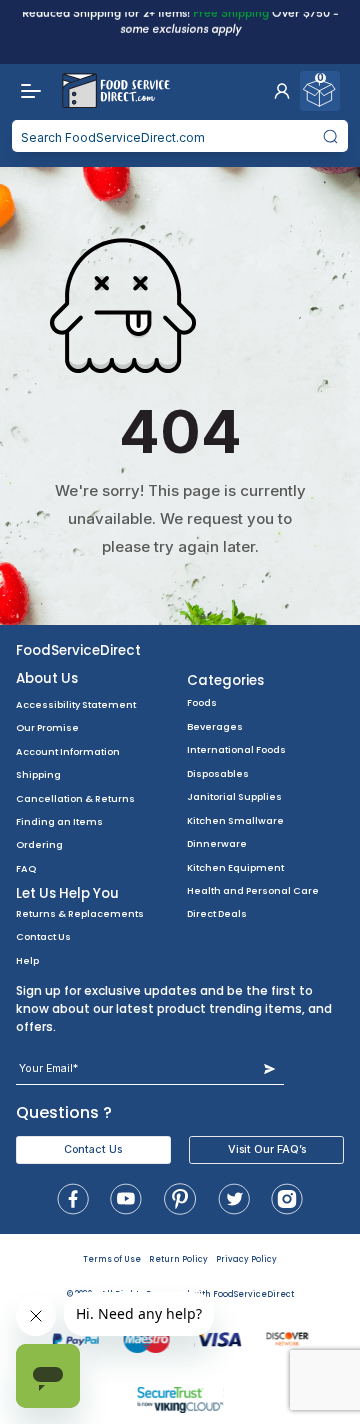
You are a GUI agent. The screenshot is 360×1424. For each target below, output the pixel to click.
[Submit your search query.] (331, 136)
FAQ (26, 868)
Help (27, 960)
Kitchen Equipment (235, 867)
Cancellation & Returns (75, 798)
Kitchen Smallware (235, 820)
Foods (202, 702)
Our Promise (47, 727)
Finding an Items (59, 821)
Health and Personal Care (253, 890)
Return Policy (178, 1259)
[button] (282, 91)
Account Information (68, 751)
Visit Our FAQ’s (267, 1149)
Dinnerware (217, 843)
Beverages (215, 726)
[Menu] (26, 91)
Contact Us (43, 936)
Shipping (38, 774)
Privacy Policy (246, 1259)
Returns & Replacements (80, 913)
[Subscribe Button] (269, 1068)
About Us (47, 678)
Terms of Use (112, 1259)
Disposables (218, 773)
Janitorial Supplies (234, 796)
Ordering (39, 844)
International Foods (236, 749)
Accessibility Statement (76, 704)
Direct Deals (217, 913)
